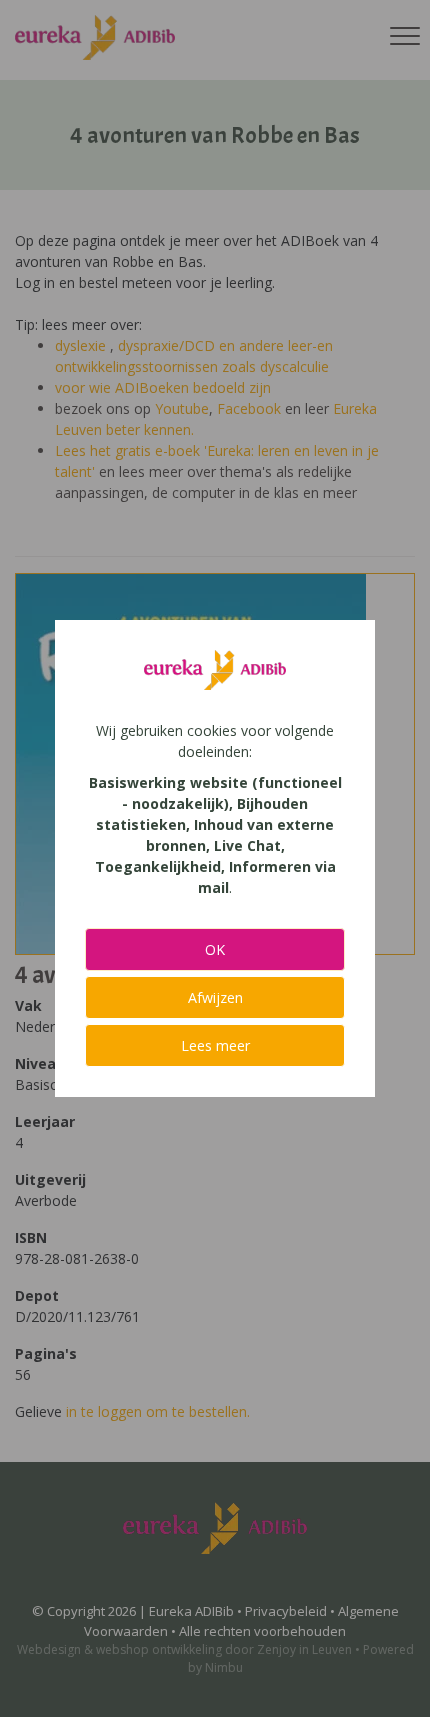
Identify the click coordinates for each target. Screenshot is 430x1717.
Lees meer (215, 1045)
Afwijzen (215, 997)
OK (215, 949)
